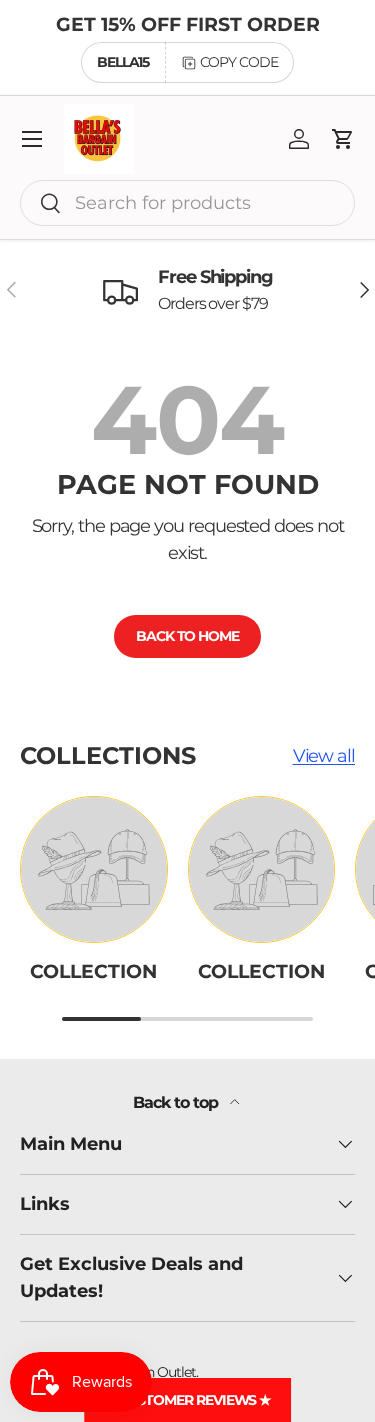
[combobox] (187, 203)
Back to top (177, 1102)
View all (324, 756)
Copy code (239, 62)
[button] (343, 139)
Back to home (187, 636)
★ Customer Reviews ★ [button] (187, 1400)
